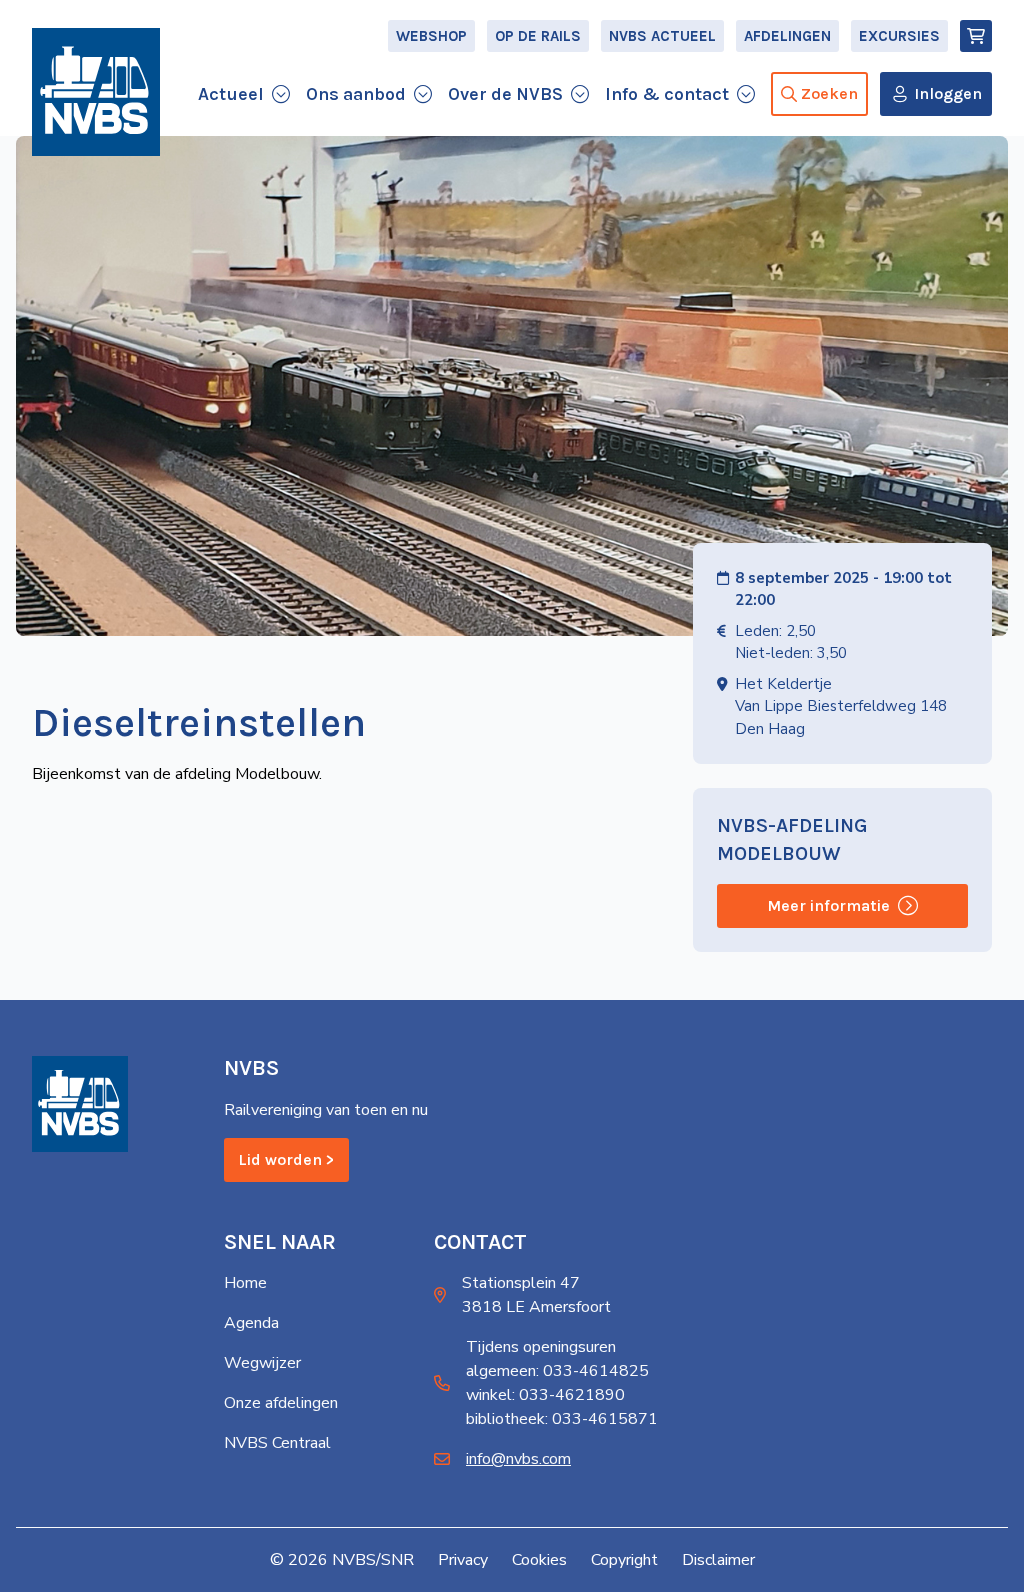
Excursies (899, 36)
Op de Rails (538, 36)
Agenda (251, 1323)
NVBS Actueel (662, 36)
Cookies (539, 1560)
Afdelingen (787, 36)
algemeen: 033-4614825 (557, 1371)
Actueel (231, 94)
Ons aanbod (356, 94)
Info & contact (667, 94)
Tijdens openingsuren (541, 1347)
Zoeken (829, 93)
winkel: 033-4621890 (545, 1395)
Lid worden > (286, 1159)
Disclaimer (718, 1560)
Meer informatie (828, 905)
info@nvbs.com (518, 1459)
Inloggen (948, 93)
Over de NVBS (505, 94)
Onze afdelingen (281, 1403)
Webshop (431, 36)
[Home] (96, 92)
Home (245, 1283)
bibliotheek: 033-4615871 (562, 1419)
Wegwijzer (262, 1363)
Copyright (624, 1560)
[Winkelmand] (976, 36)
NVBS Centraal (277, 1443)
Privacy (463, 1560)
